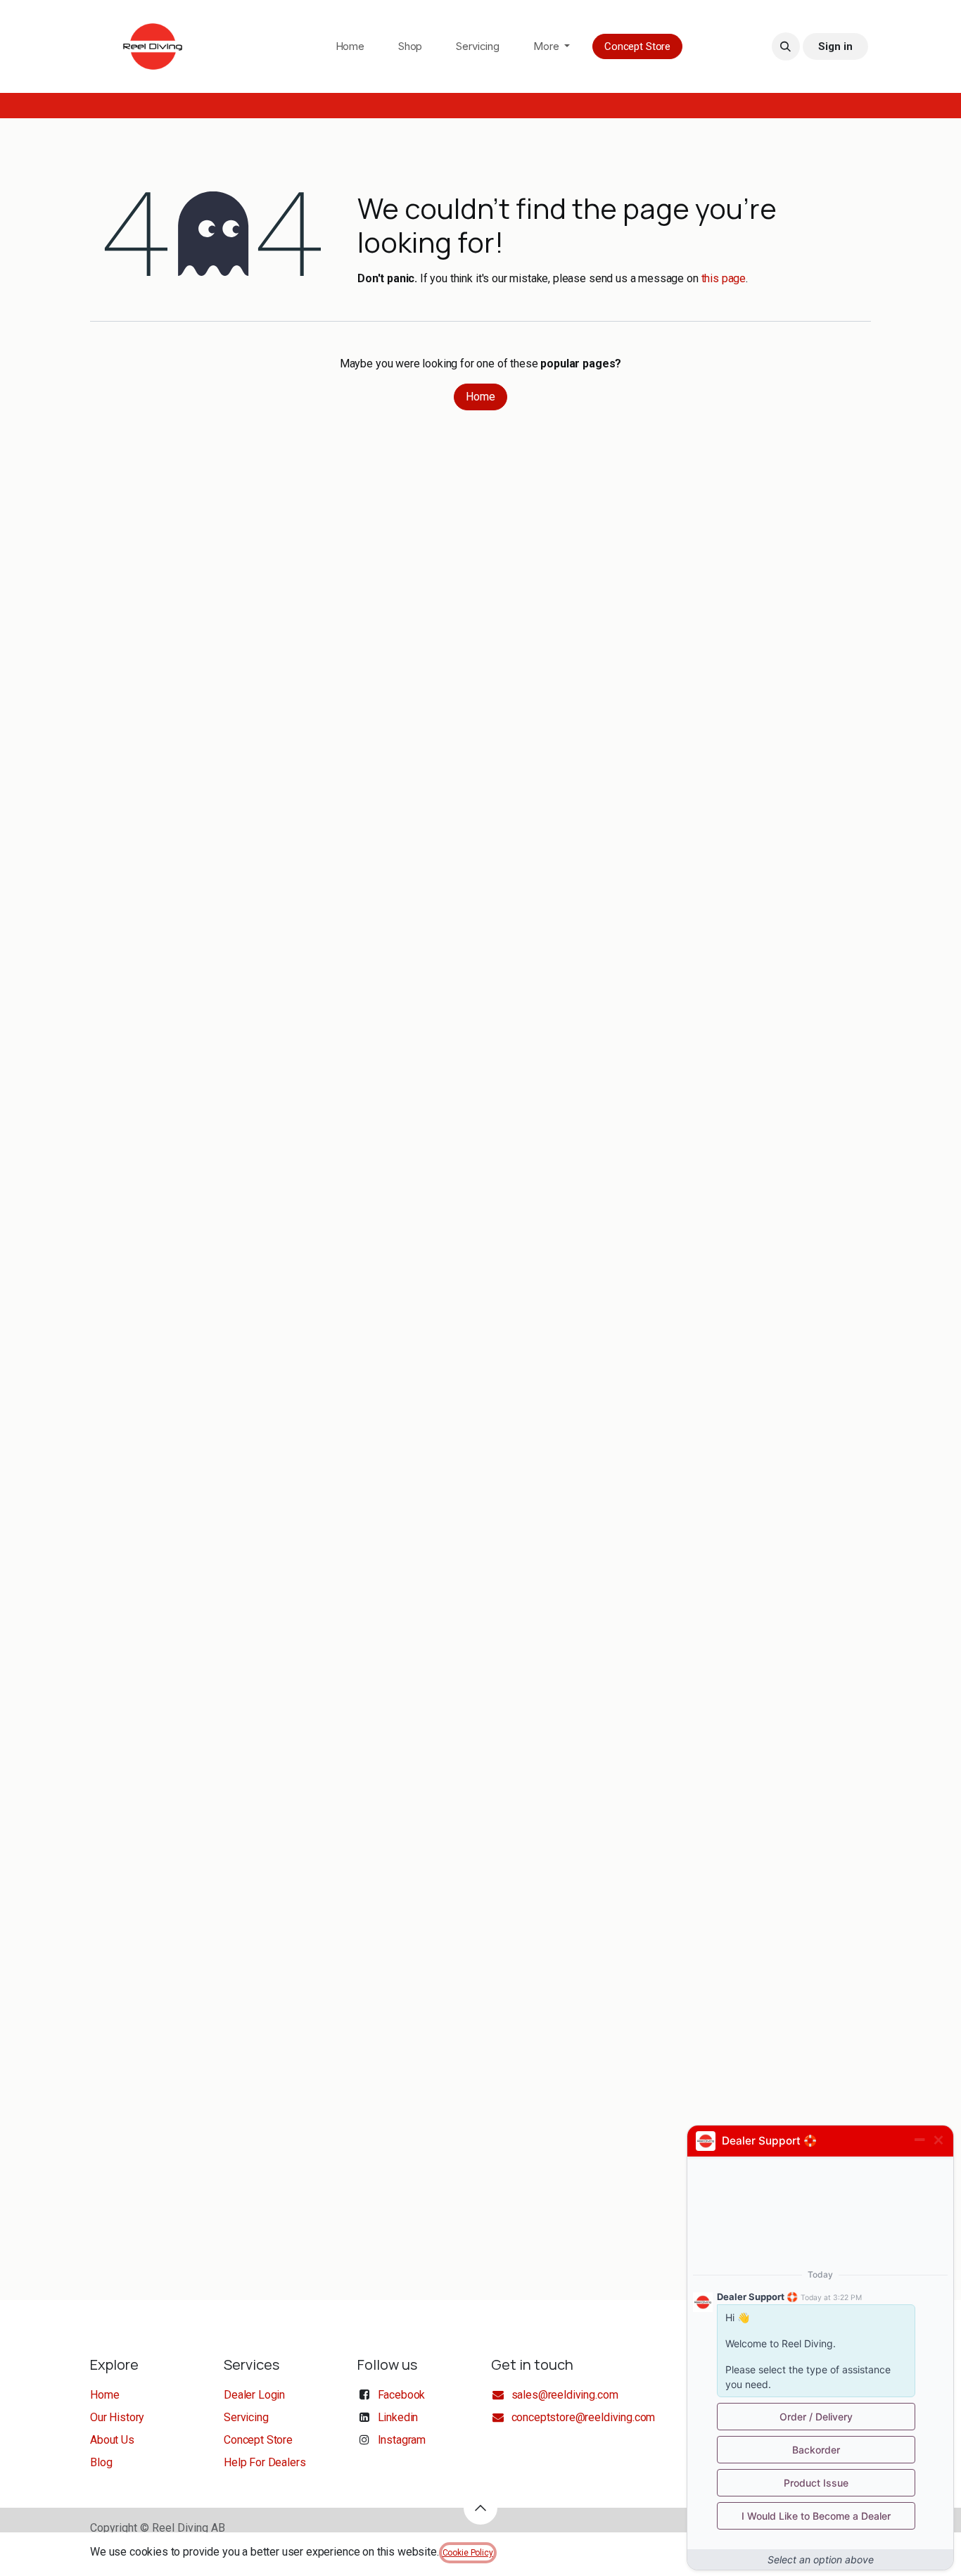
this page (724, 278)
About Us (112, 2440)
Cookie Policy (468, 2553)
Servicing (246, 2417)
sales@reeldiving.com (565, 2395)
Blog (101, 2462)
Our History (117, 2417)
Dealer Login (254, 2395)
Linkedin (398, 2417)
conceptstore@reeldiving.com (583, 2417)
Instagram (402, 2440)
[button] (786, 46)
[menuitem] (350, 47)
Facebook (402, 2395)
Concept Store (637, 46)
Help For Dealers (265, 2462)
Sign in (835, 46)
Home (480, 397)
